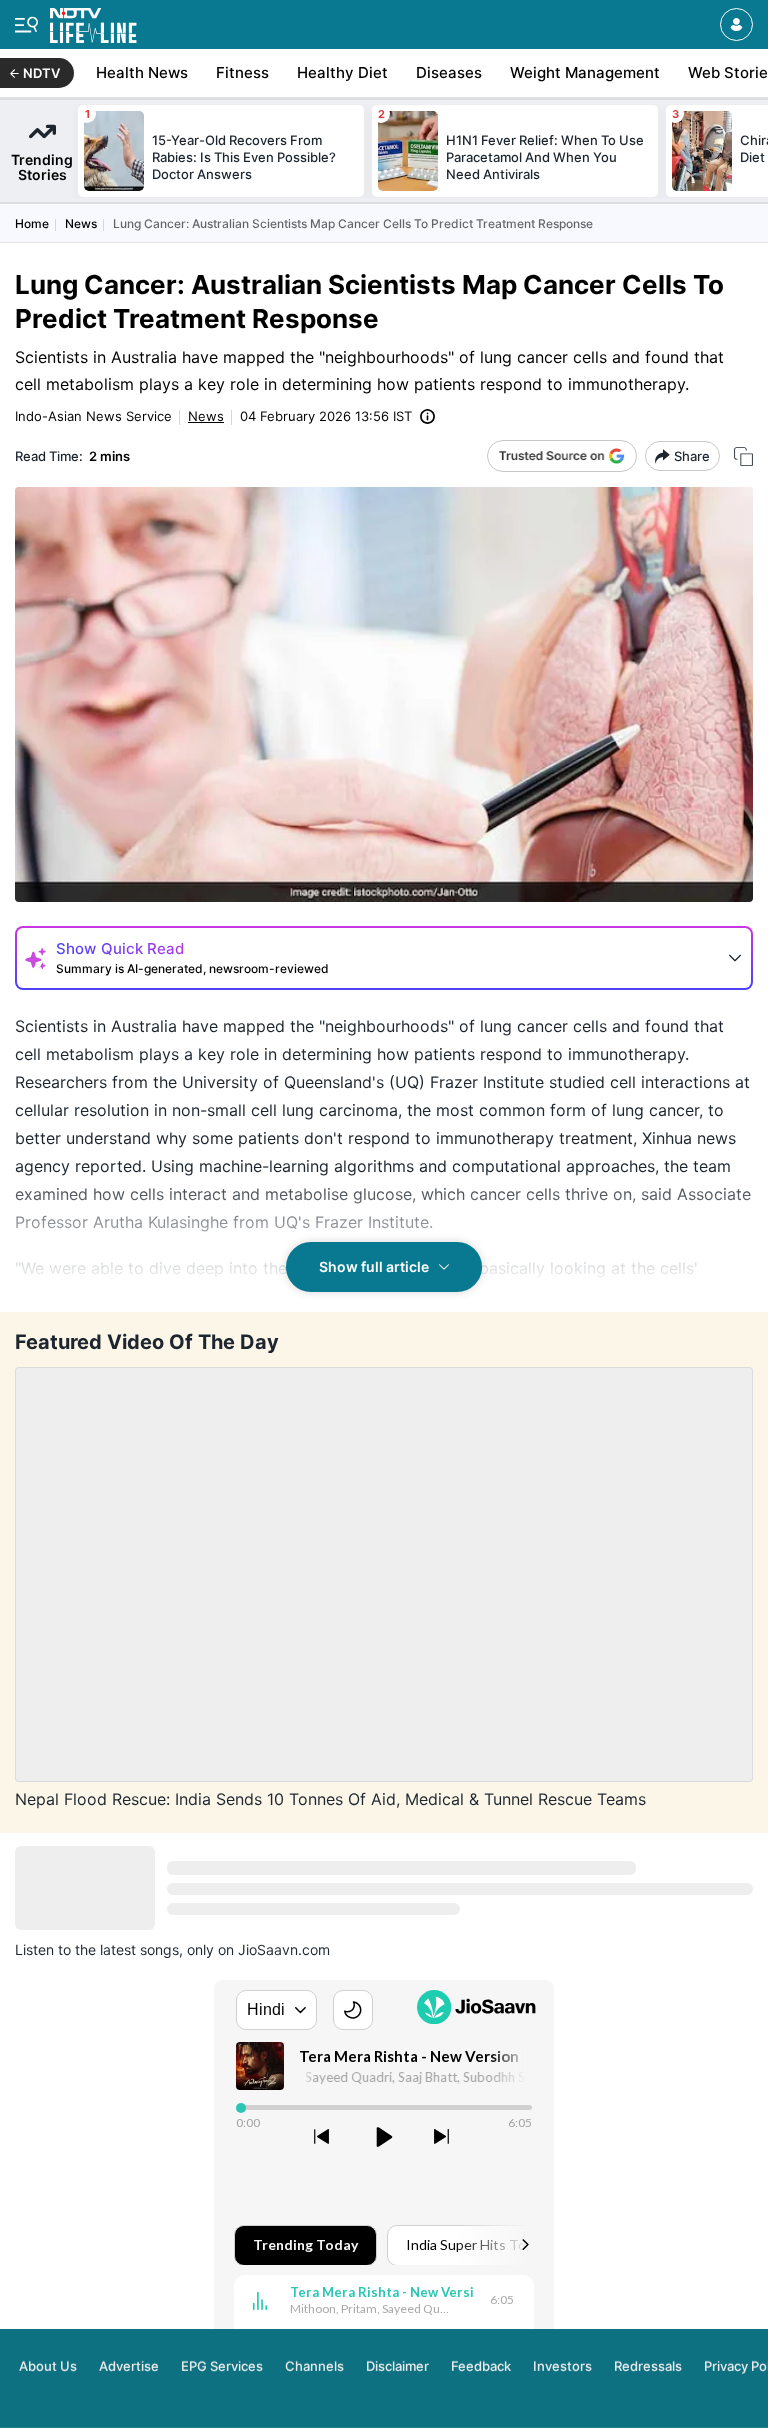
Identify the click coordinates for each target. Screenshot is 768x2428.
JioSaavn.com (284, 1949)
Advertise (129, 2366)
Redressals (648, 2366)
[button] (736, 24)
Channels (314, 2366)
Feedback (481, 2366)
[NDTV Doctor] (93, 21)
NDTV (41, 73)
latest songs (139, 1949)
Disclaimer (397, 2366)
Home (32, 223)
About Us (48, 2366)
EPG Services (222, 2366)
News (81, 223)
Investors (562, 2366)
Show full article (374, 1266)
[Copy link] (743, 456)
